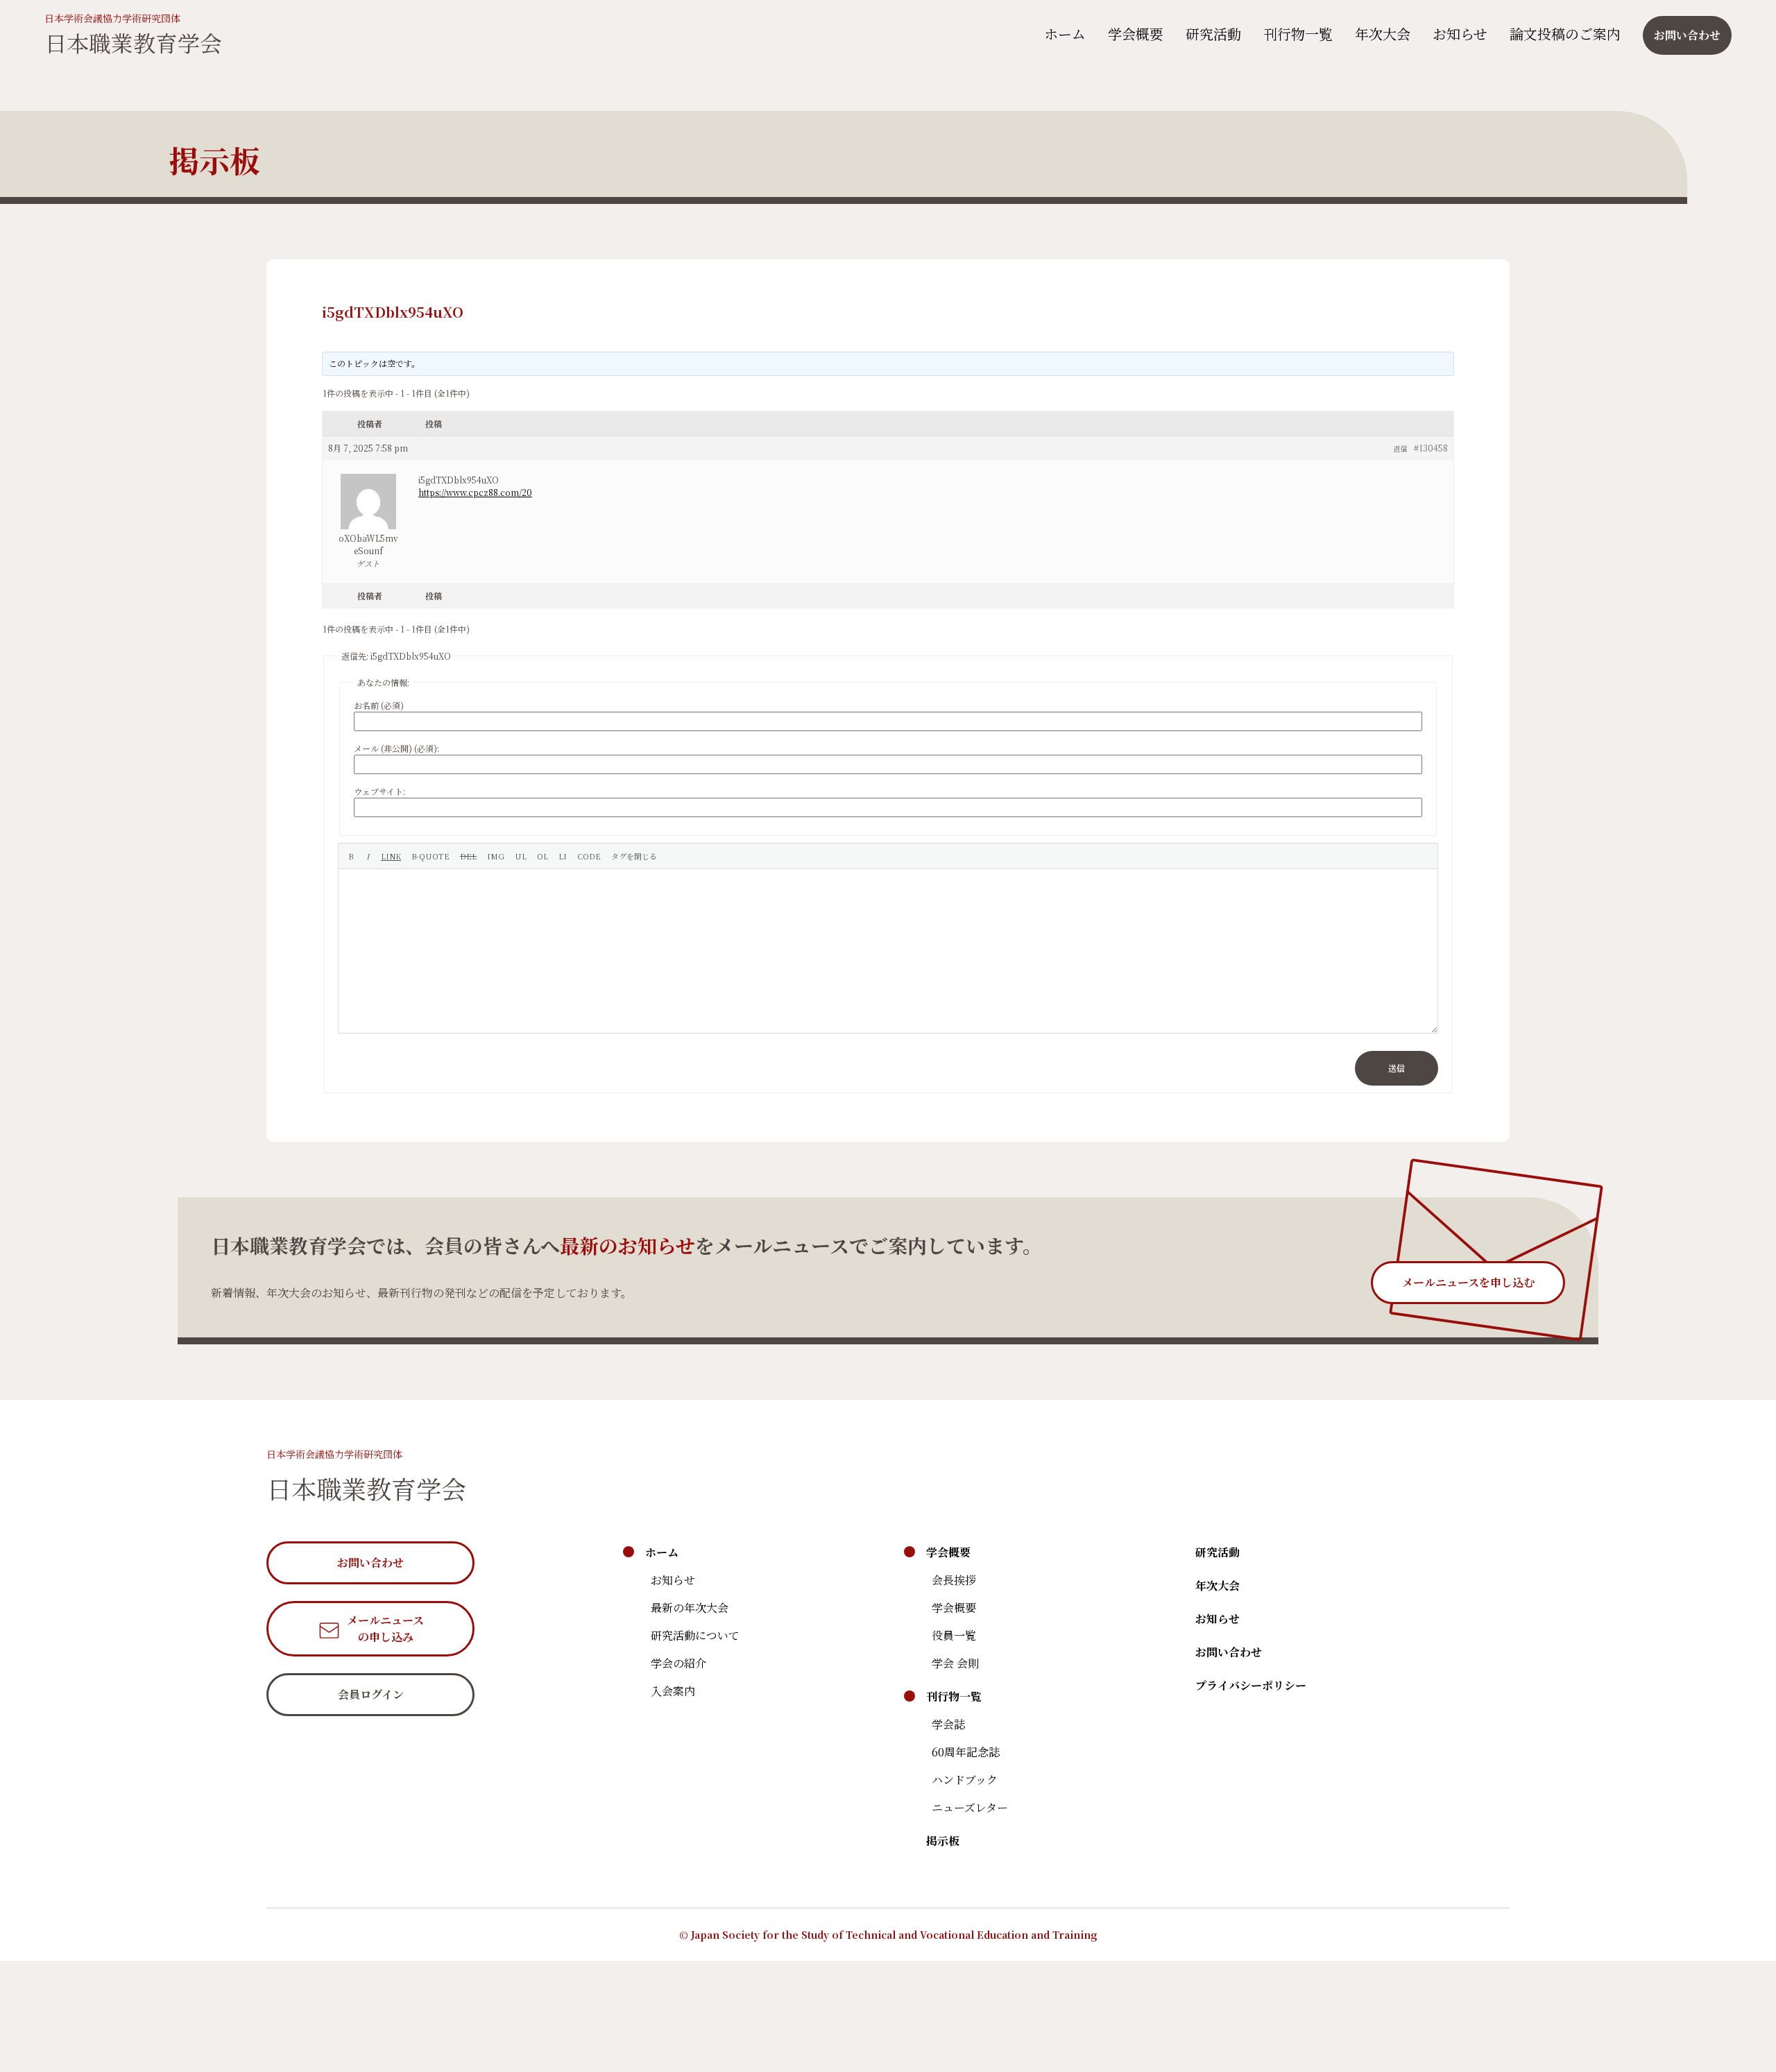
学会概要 (1136, 34)
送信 (1397, 1068)
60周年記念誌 (966, 1752)
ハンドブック (965, 1780)
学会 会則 (955, 1663)
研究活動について (695, 1635)
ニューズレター (970, 1807)
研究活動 (1213, 34)
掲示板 (943, 1841)
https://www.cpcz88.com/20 (475, 492)
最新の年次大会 (690, 1608)
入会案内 (673, 1691)
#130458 (1431, 448)
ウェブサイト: (379, 791)
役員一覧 (954, 1635)
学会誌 (948, 1724)
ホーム (1065, 34)
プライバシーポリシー (1251, 1685)
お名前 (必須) (379, 705)
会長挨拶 (954, 1580)
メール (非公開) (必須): (396, 748)
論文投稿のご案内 (1565, 34)
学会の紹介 (678, 1663)
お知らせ (1460, 34)
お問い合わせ (1229, 1652)
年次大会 (1383, 34)
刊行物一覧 (1298, 34)
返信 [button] (1400, 448)
